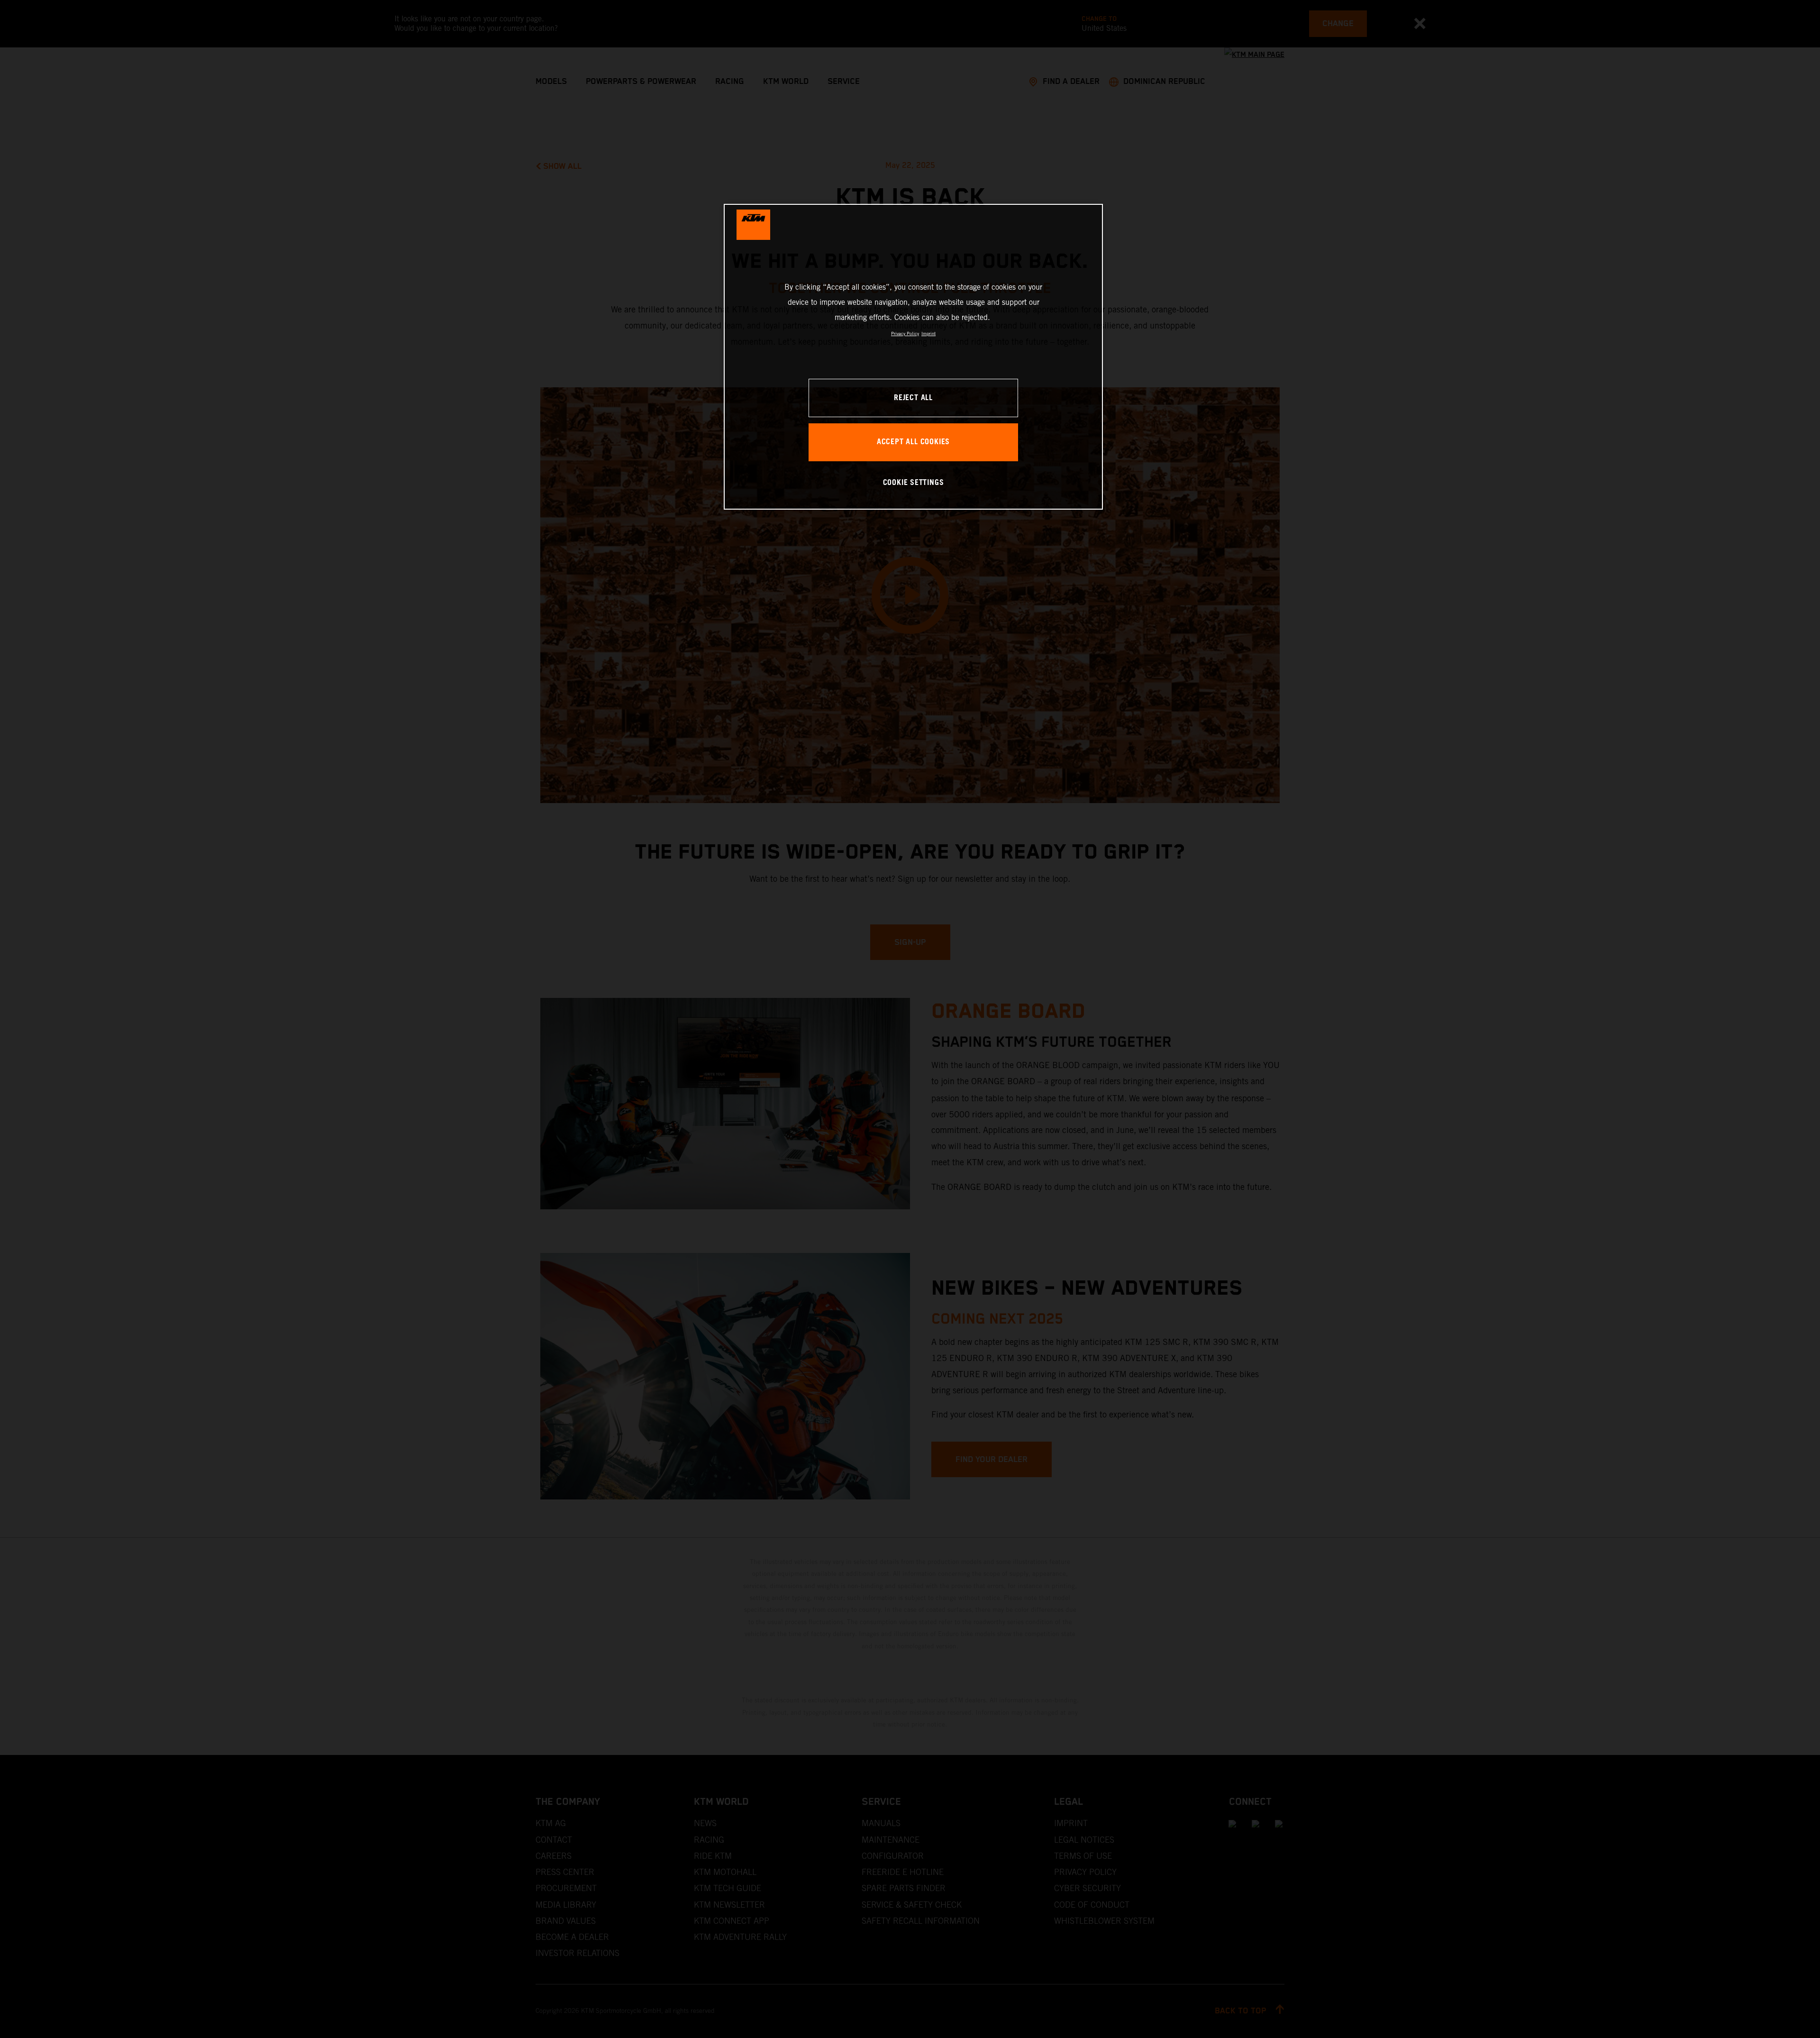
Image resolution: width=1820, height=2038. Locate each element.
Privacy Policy (905, 334)
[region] (913, 357)
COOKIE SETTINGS (914, 483)
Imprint (928, 334)
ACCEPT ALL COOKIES (913, 442)
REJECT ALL (913, 398)
